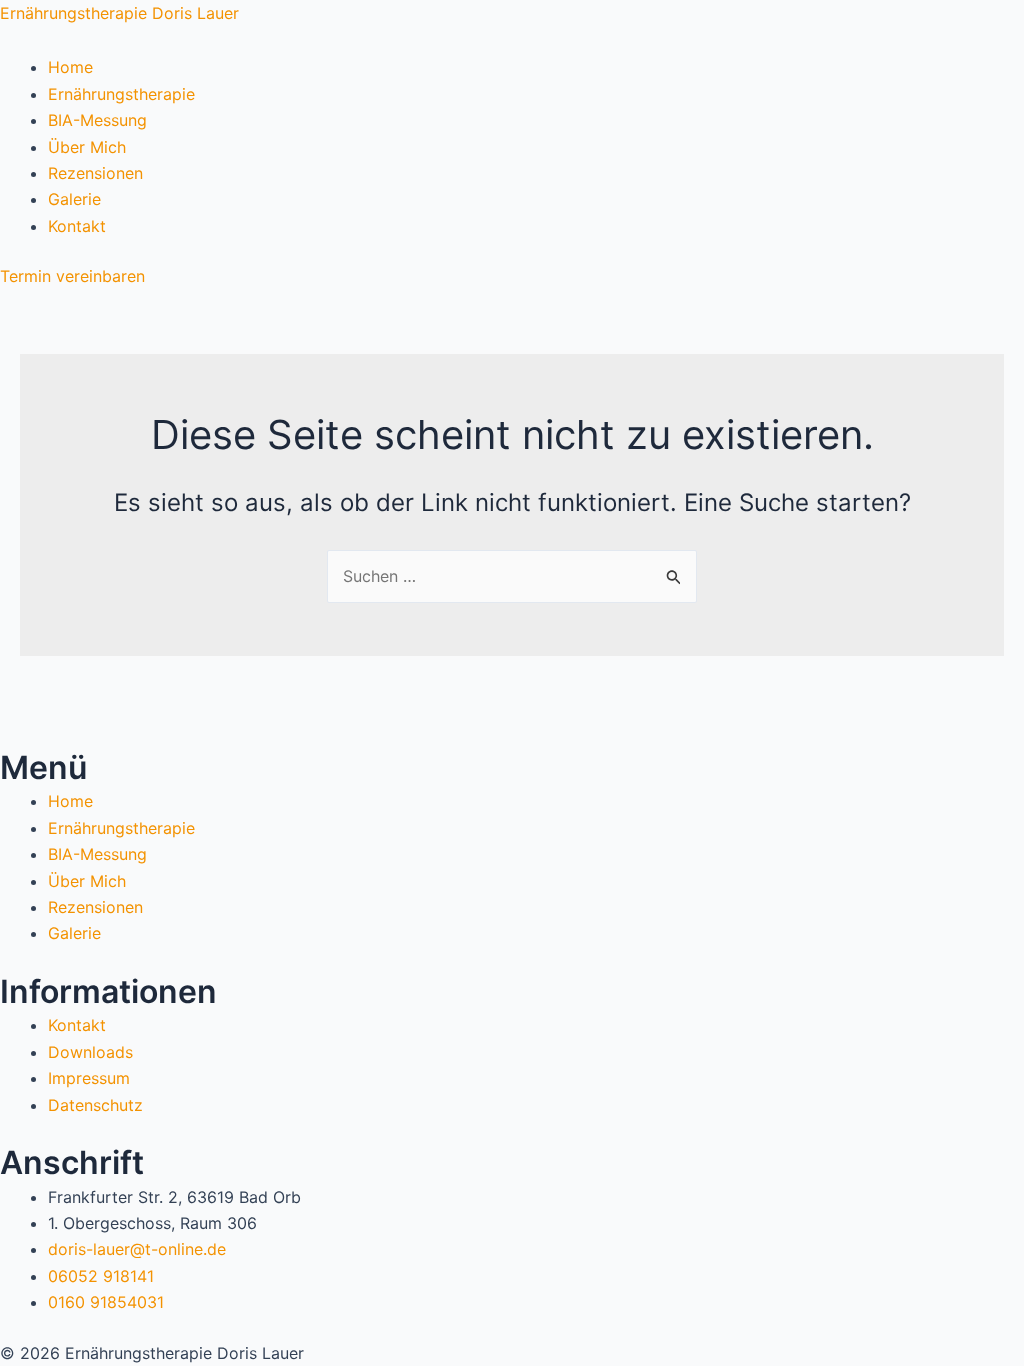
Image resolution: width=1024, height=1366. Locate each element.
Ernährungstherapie (121, 94)
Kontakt (77, 226)
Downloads (90, 1052)
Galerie (74, 199)
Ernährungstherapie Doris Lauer (119, 13)
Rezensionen (95, 173)
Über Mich (87, 147)
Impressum (89, 1078)
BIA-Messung (97, 120)
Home (70, 67)
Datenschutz (95, 1105)
